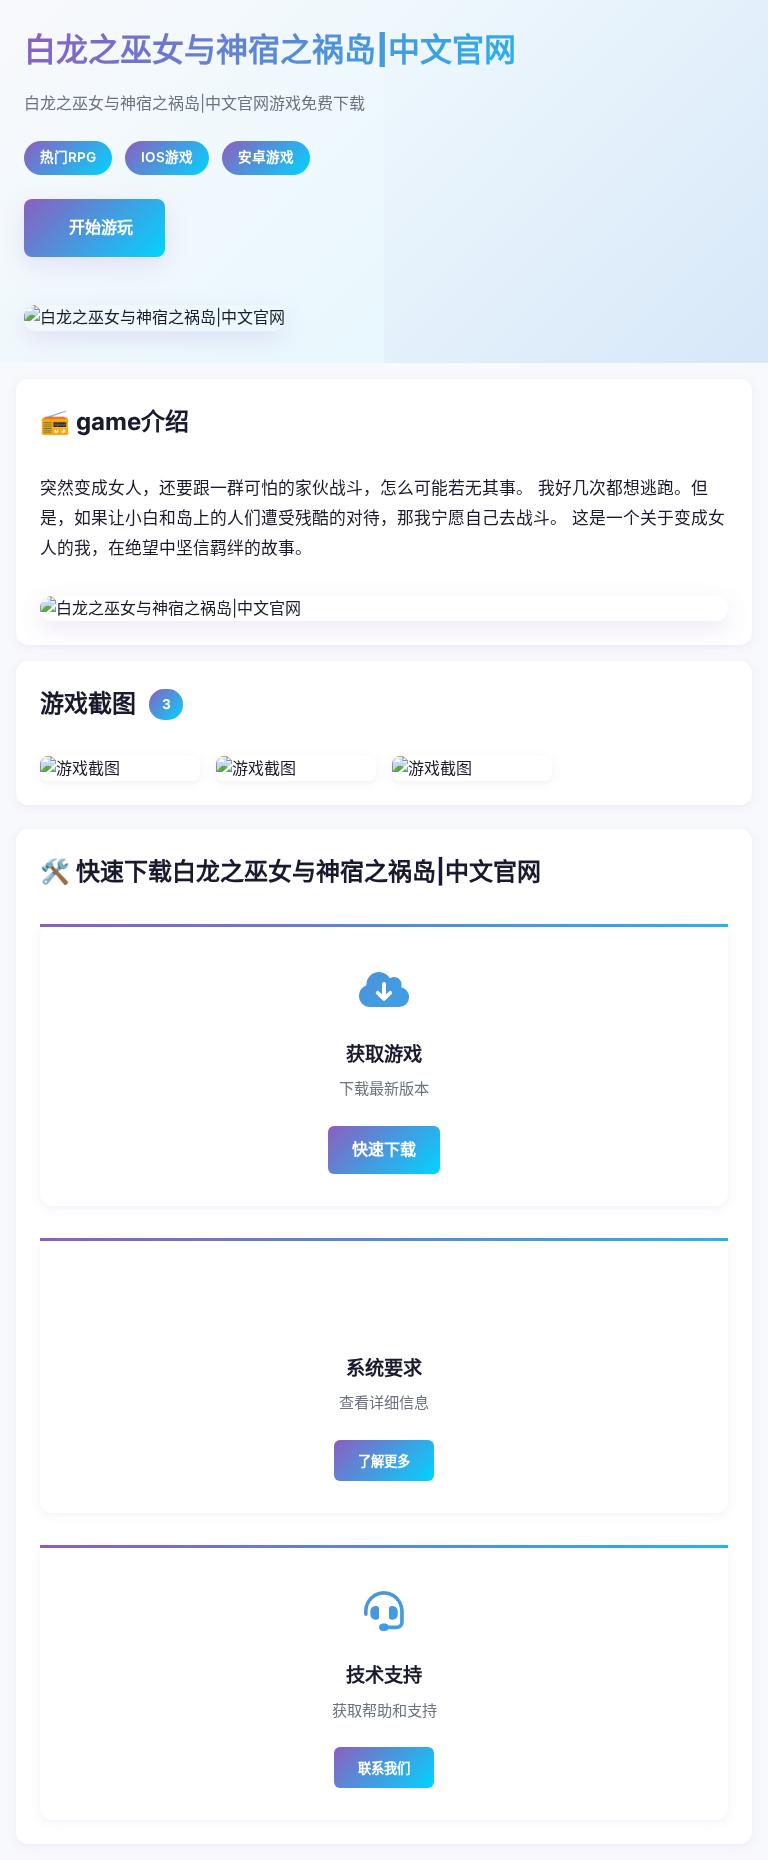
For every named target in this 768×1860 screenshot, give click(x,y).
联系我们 (384, 1768)
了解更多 (384, 1461)
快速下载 (384, 1149)
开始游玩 (101, 227)
